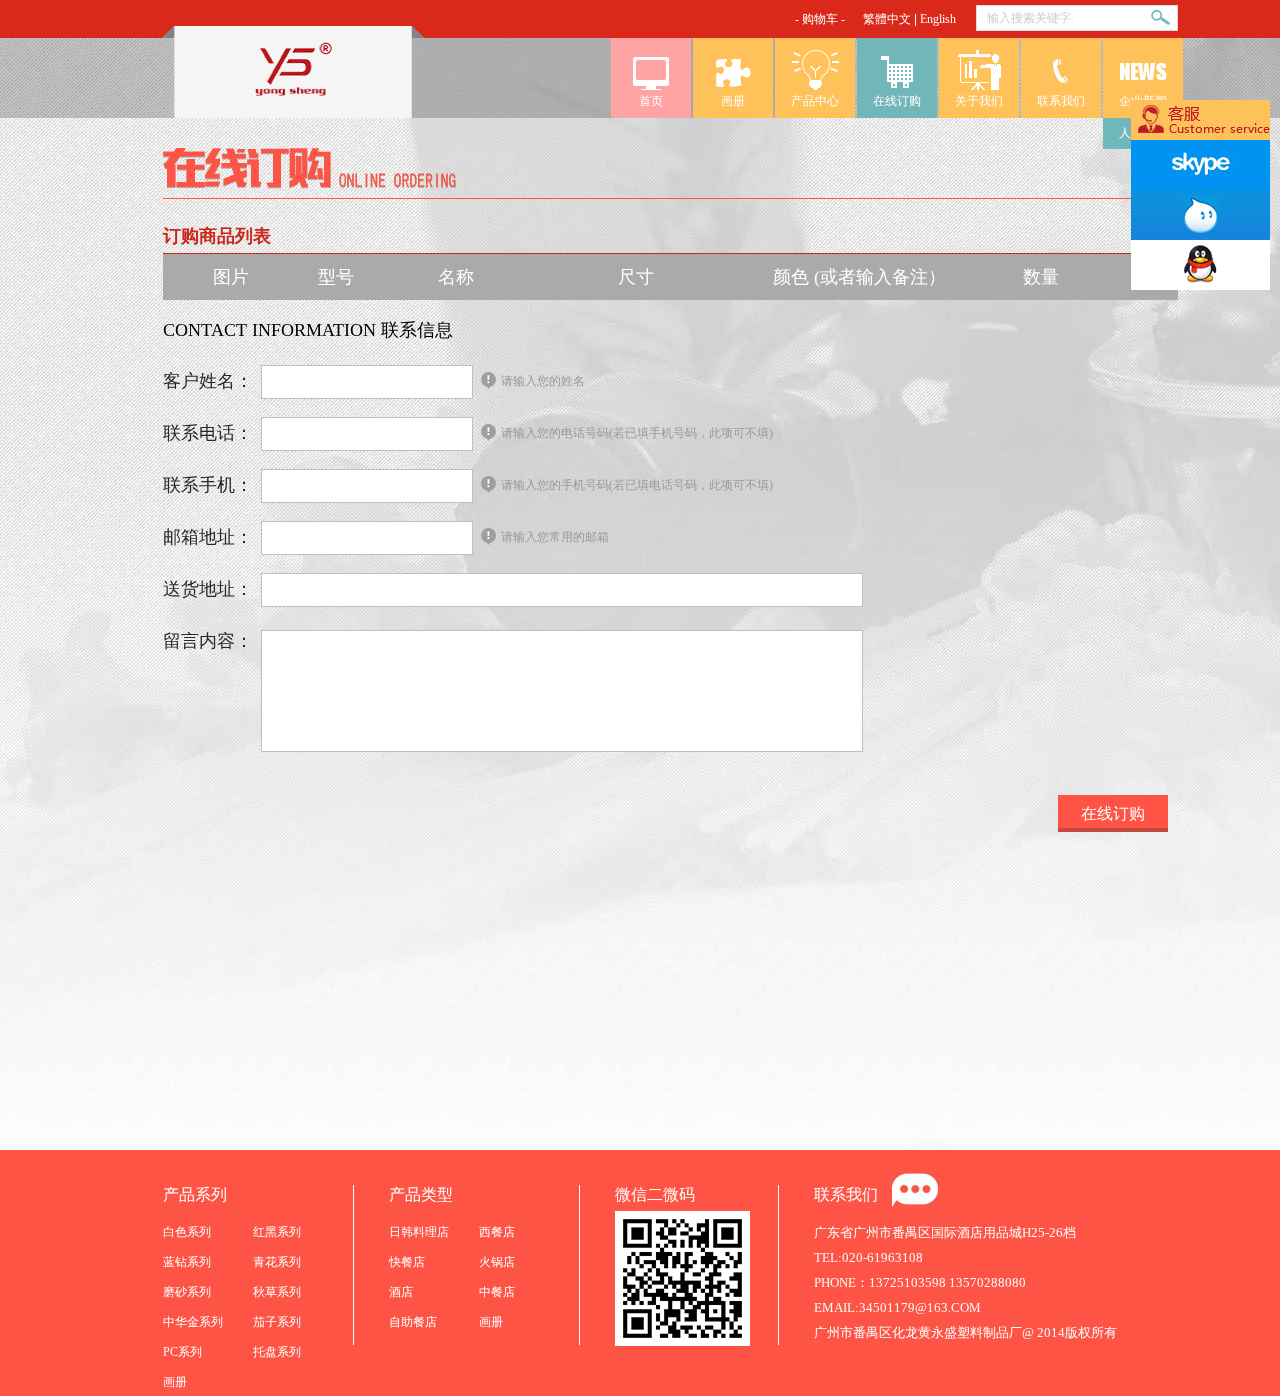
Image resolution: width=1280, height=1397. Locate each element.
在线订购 (897, 101)
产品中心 (815, 101)
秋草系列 (277, 1292)
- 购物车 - (820, 19)
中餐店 (497, 1292)
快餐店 (407, 1262)
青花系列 (277, 1262)
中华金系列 (193, 1322)
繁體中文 (887, 19)
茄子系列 (277, 1322)
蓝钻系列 (187, 1262)
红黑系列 (277, 1232)
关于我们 (979, 101)
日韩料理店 (419, 1232)
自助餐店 (413, 1322)
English (938, 19)
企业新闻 (1143, 101)
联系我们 (1061, 101)
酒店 (401, 1292)
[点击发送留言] (915, 1190)
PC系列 (182, 1352)
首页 (651, 101)
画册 (733, 101)
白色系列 (187, 1232)
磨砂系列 (187, 1292)
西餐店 (497, 1232)
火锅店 (497, 1262)
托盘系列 (277, 1352)
